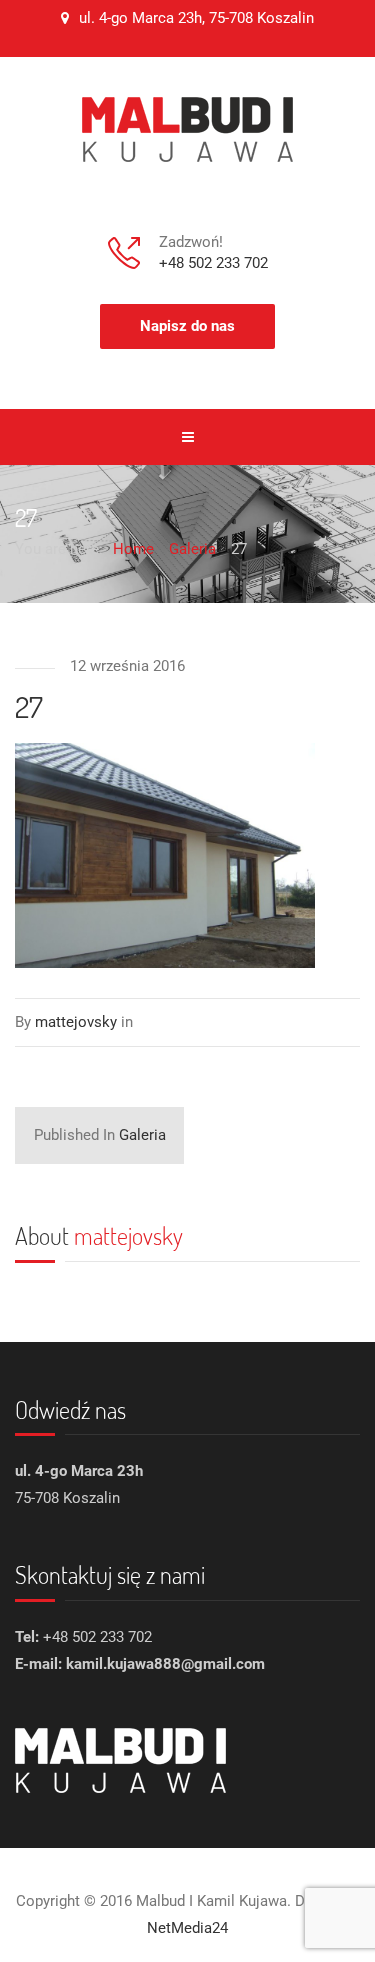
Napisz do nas (187, 326)
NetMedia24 (187, 1928)
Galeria (100, 1135)
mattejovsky (128, 1235)
